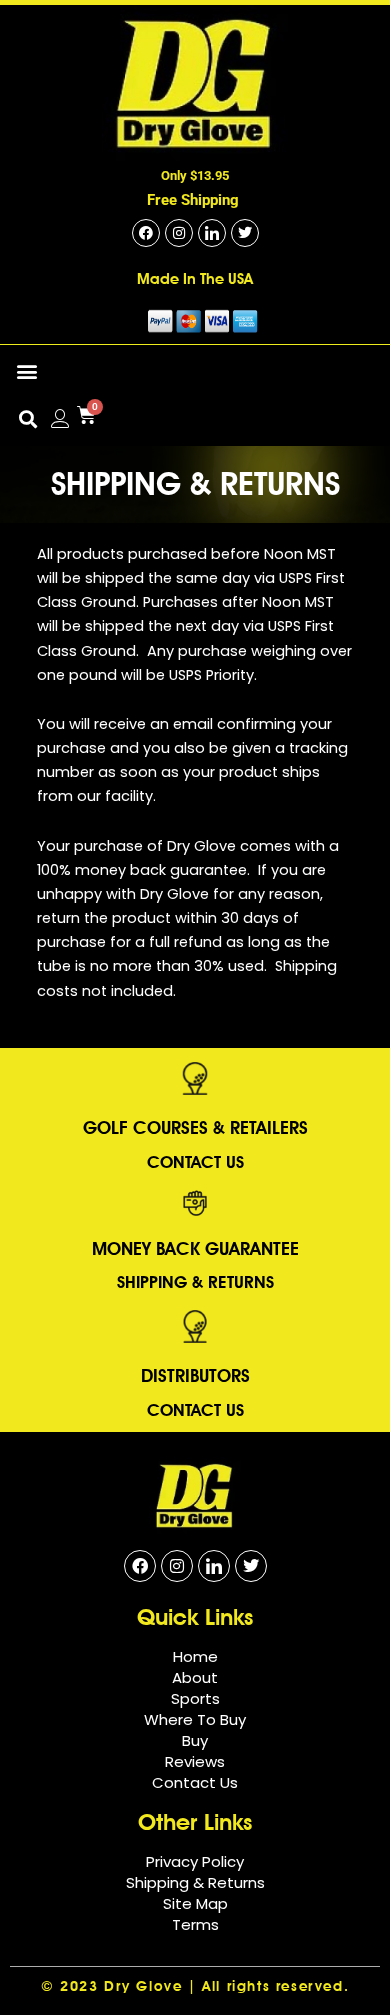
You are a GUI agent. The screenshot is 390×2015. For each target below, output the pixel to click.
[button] (26, 371)
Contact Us (195, 1162)
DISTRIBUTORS (195, 1375)
